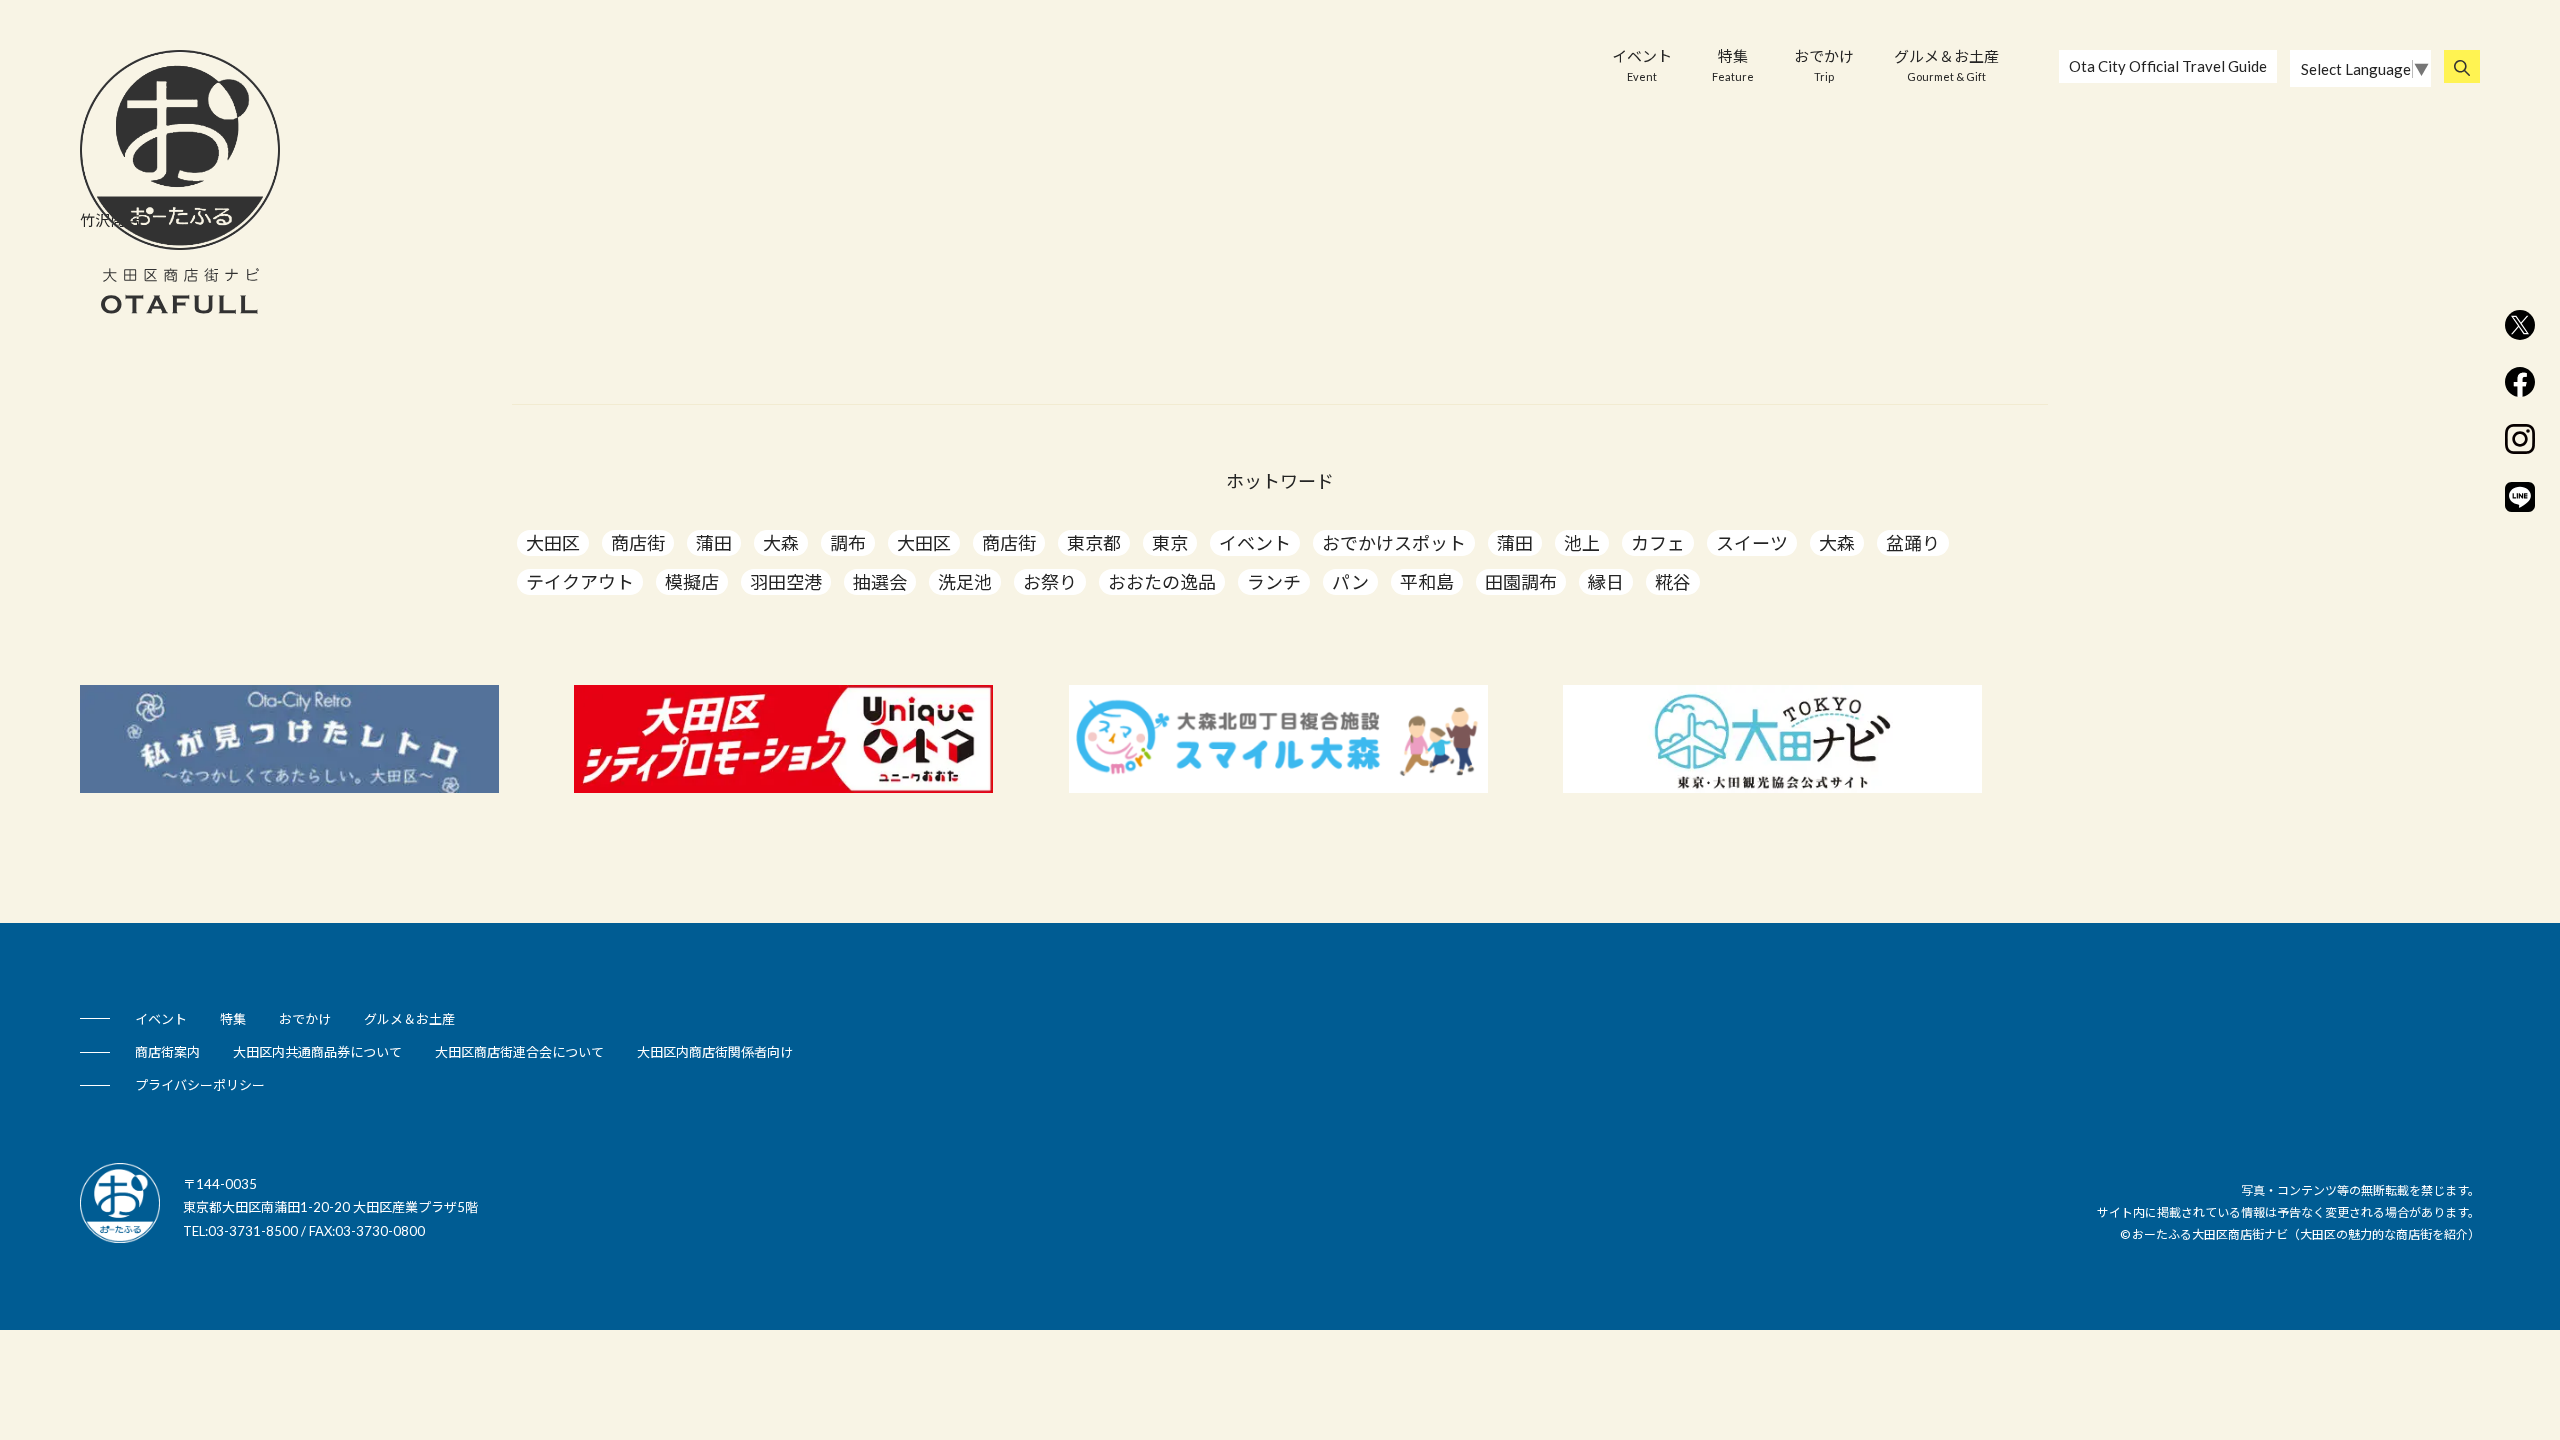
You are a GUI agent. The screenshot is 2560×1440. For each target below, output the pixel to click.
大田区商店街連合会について (519, 1052)
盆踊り (1913, 543)
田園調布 (1521, 582)
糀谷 (1673, 582)
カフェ (1658, 543)
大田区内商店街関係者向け (715, 1052)
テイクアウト (580, 582)
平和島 (1427, 582)
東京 (1170, 543)
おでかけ (1824, 65)
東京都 (1094, 543)
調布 (848, 543)
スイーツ (1752, 543)
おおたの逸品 (1162, 582)
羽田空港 (786, 582)
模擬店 (692, 582)
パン (1350, 582)
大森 (781, 543)
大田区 (553, 543)
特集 (1733, 65)
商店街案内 (167, 1052)
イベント (1642, 65)
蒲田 (714, 543)
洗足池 (965, 582)
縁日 (1606, 582)
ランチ (1274, 582)
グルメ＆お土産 (1946, 65)
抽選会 (880, 582)
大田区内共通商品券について (317, 1052)
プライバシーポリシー (200, 1085)
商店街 (638, 543)
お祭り (1050, 582)
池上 (1582, 543)
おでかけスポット (1394, 543)
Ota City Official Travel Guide (2168, 66)
